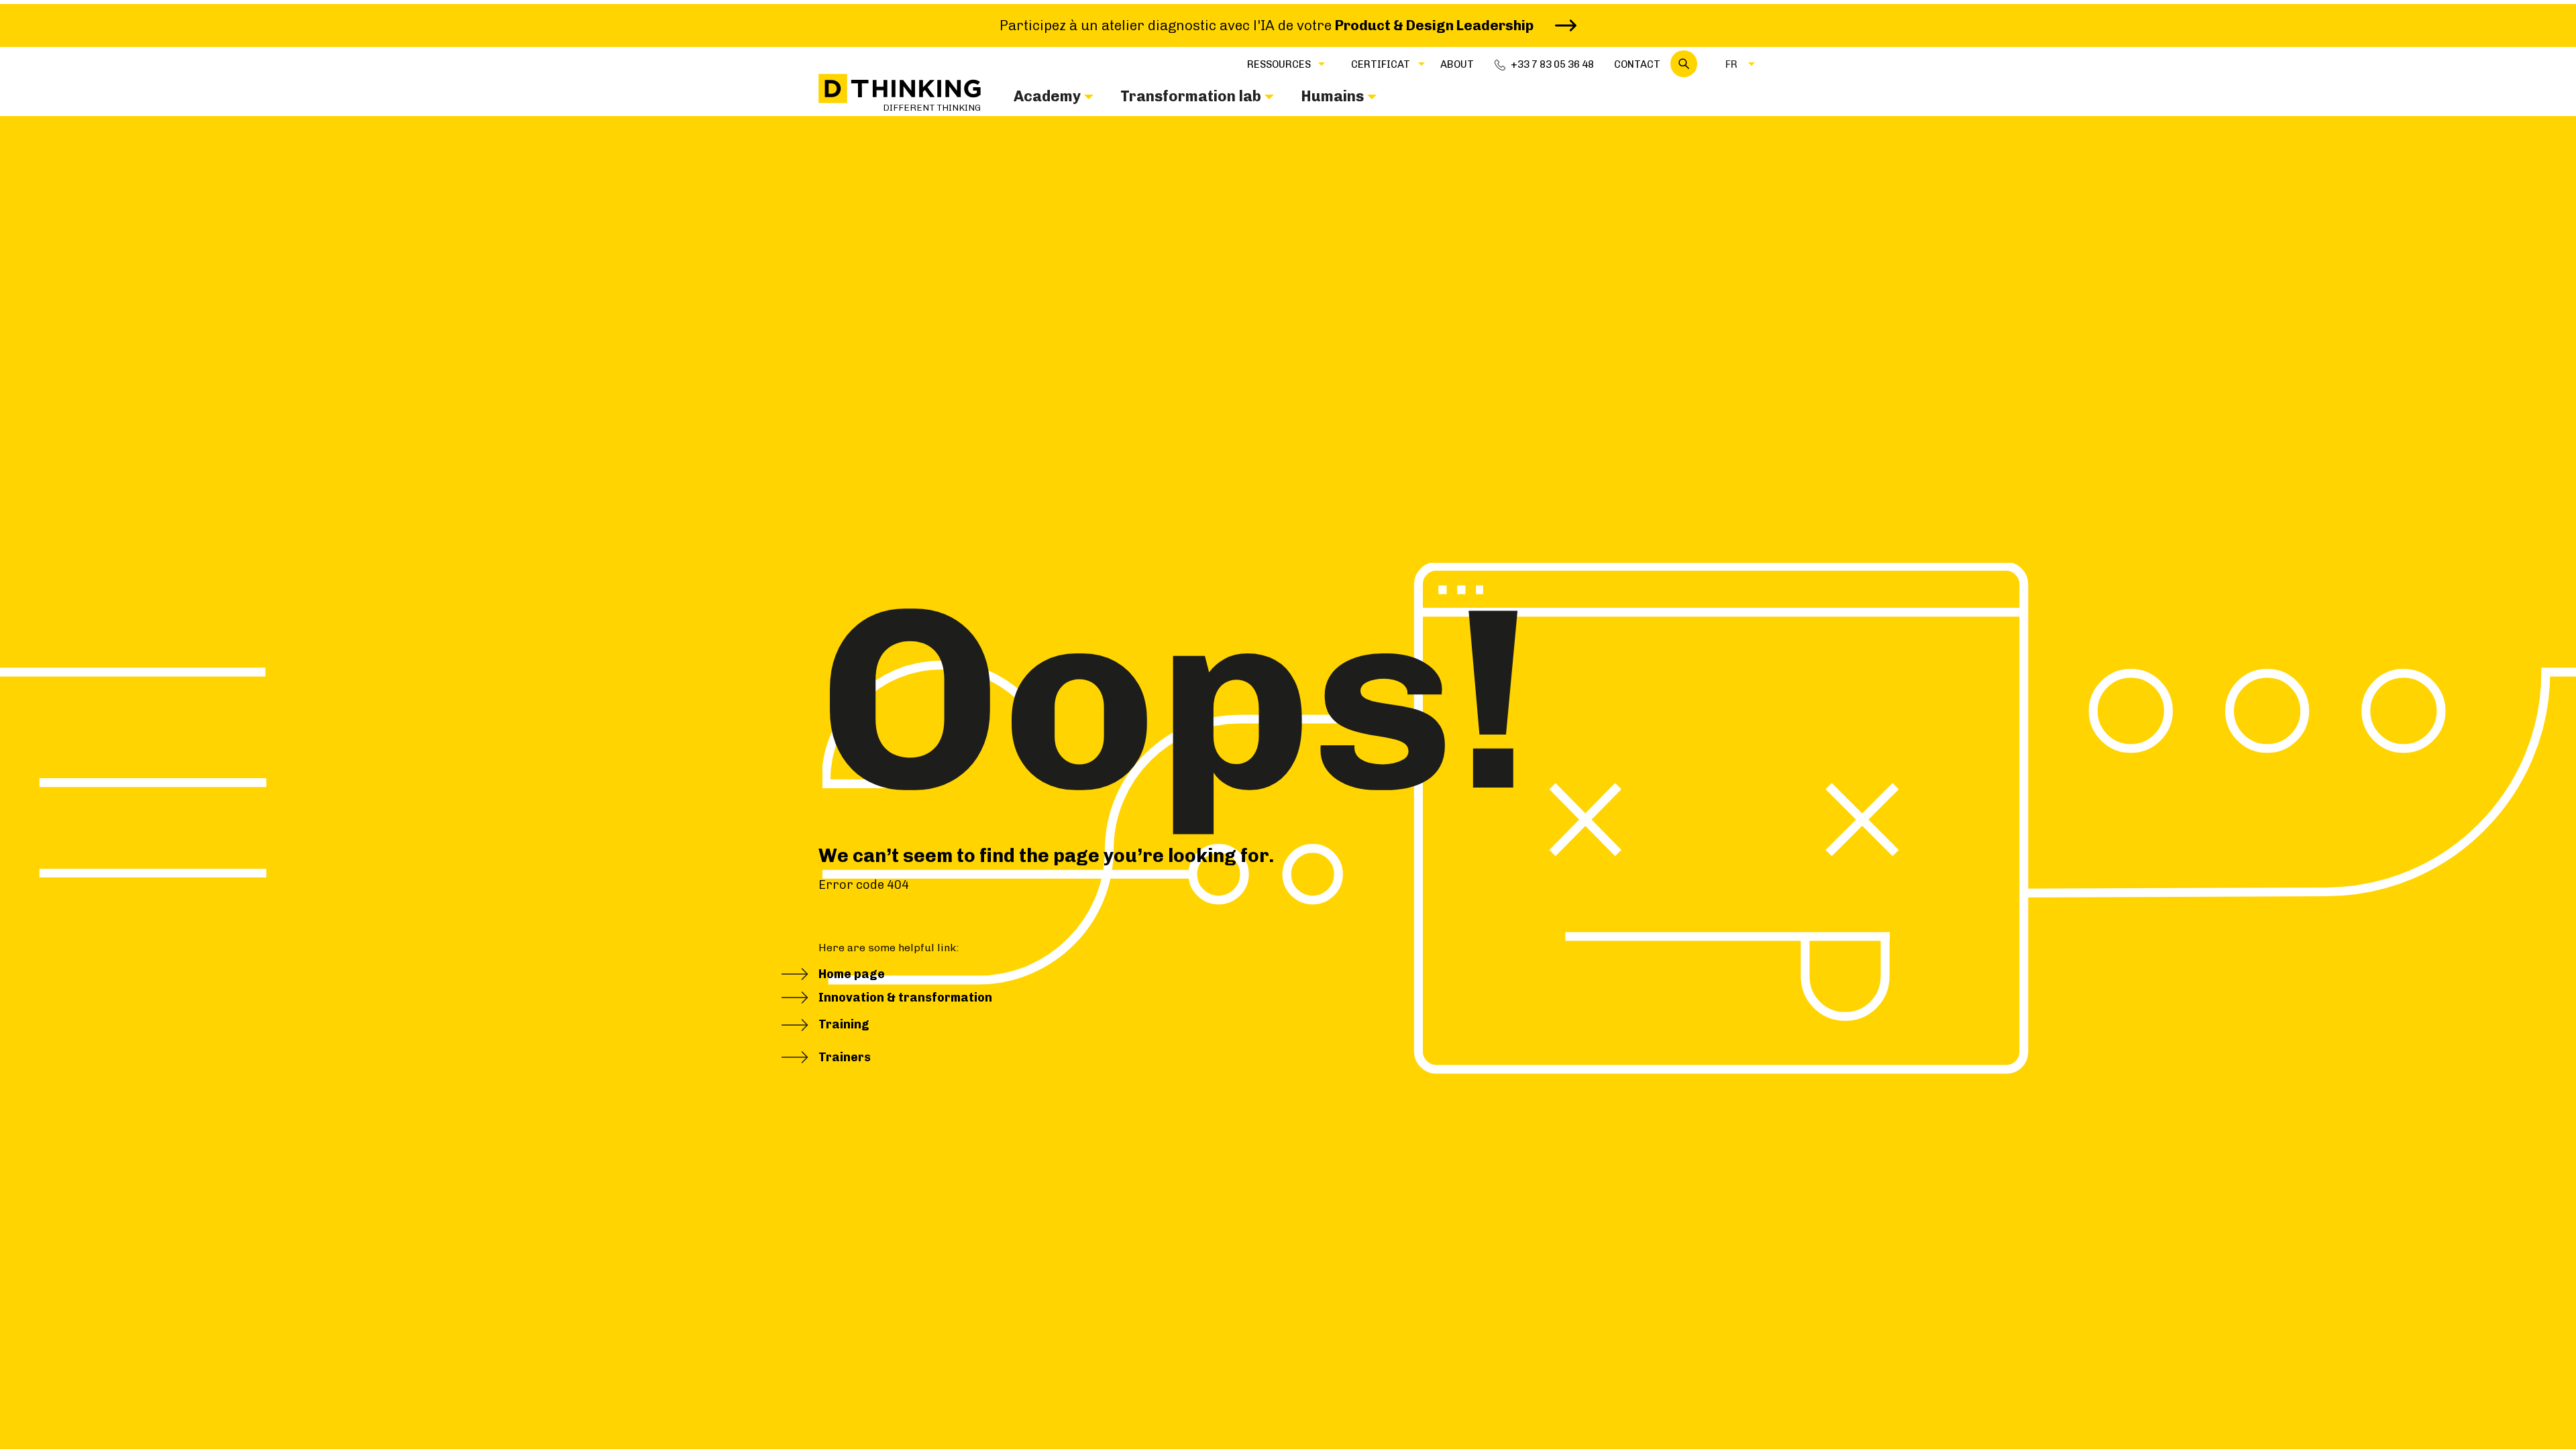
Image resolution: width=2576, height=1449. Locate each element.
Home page (852, 974)
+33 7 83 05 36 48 (1552, 64)
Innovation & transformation (905, 998)
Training (844, 1024)
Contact (1637, 64)
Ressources (1279, 64)
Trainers (845, 1057)
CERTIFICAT (1381, 64)
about (1457, 64)
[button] (1279, 64)
